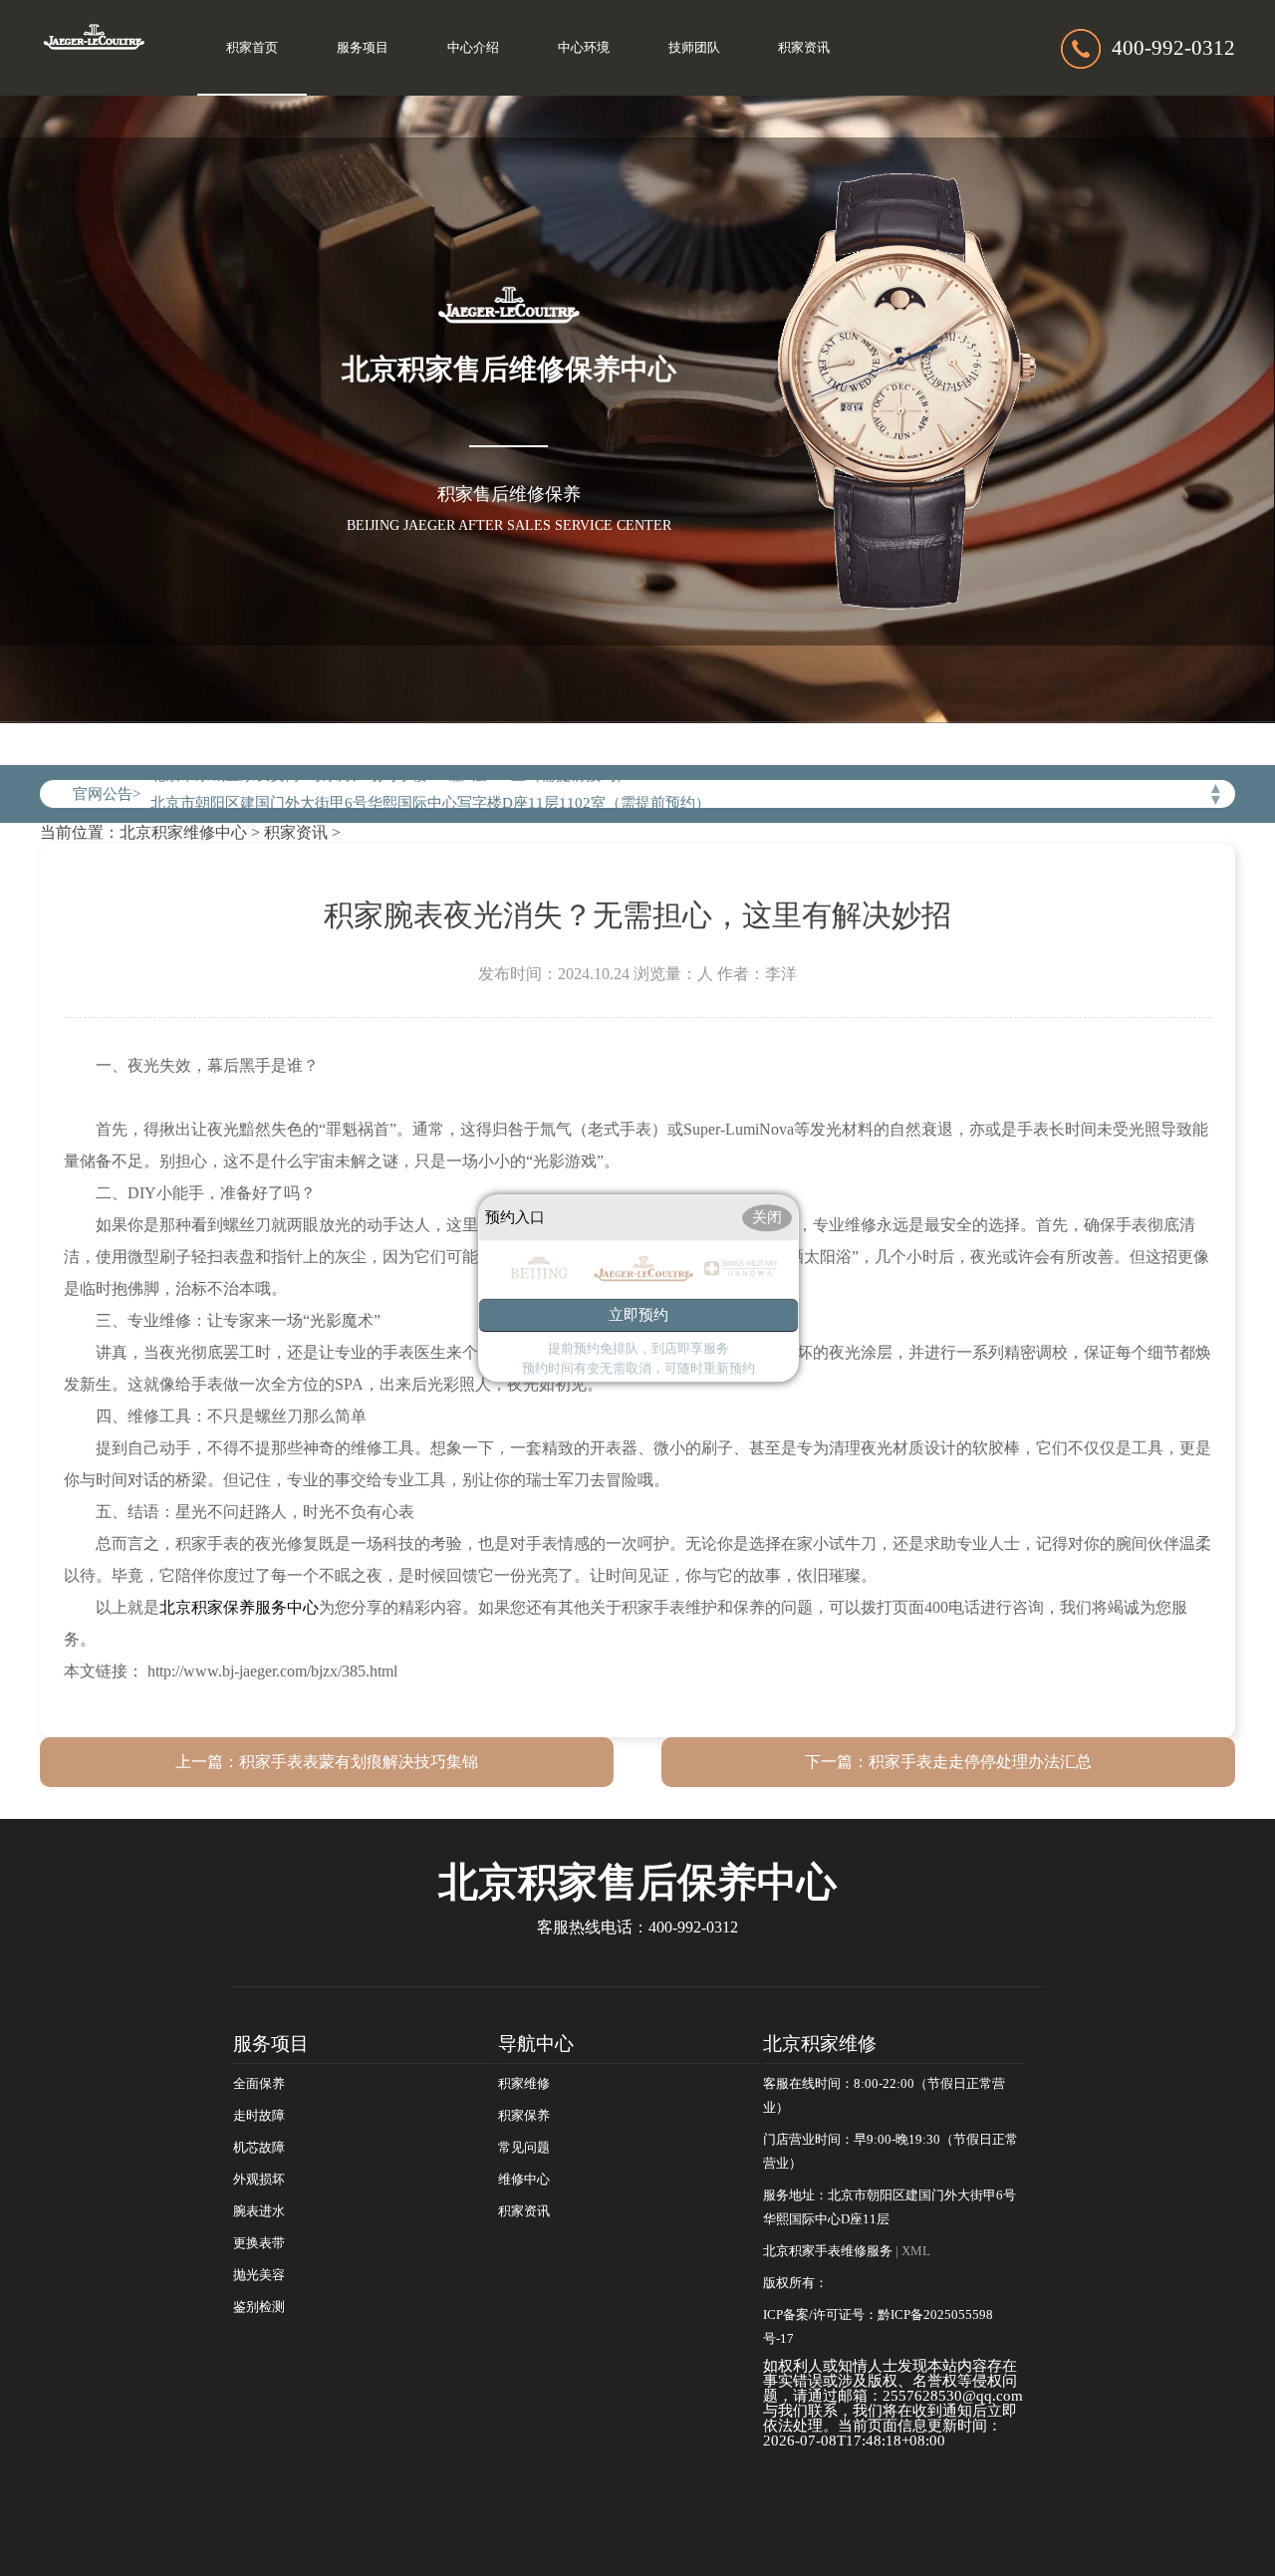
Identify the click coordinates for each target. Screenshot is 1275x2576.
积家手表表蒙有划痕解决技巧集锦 (359, 1762)
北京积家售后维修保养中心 (509, 369)
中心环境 (584, 48)
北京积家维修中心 (183, 832)
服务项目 (363, 48)
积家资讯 (804, 48)
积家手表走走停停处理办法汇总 (980, 1762)
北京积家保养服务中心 (239, 1607)
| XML (913, 2251)
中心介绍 (473, 48)
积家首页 (252, 48)
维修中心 (524, 2180)
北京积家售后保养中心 (637, 1882)
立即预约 (638, 1314)
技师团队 (694, 48)
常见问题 (524, 2148)
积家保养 (524, 2116)
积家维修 (524, 2084)
